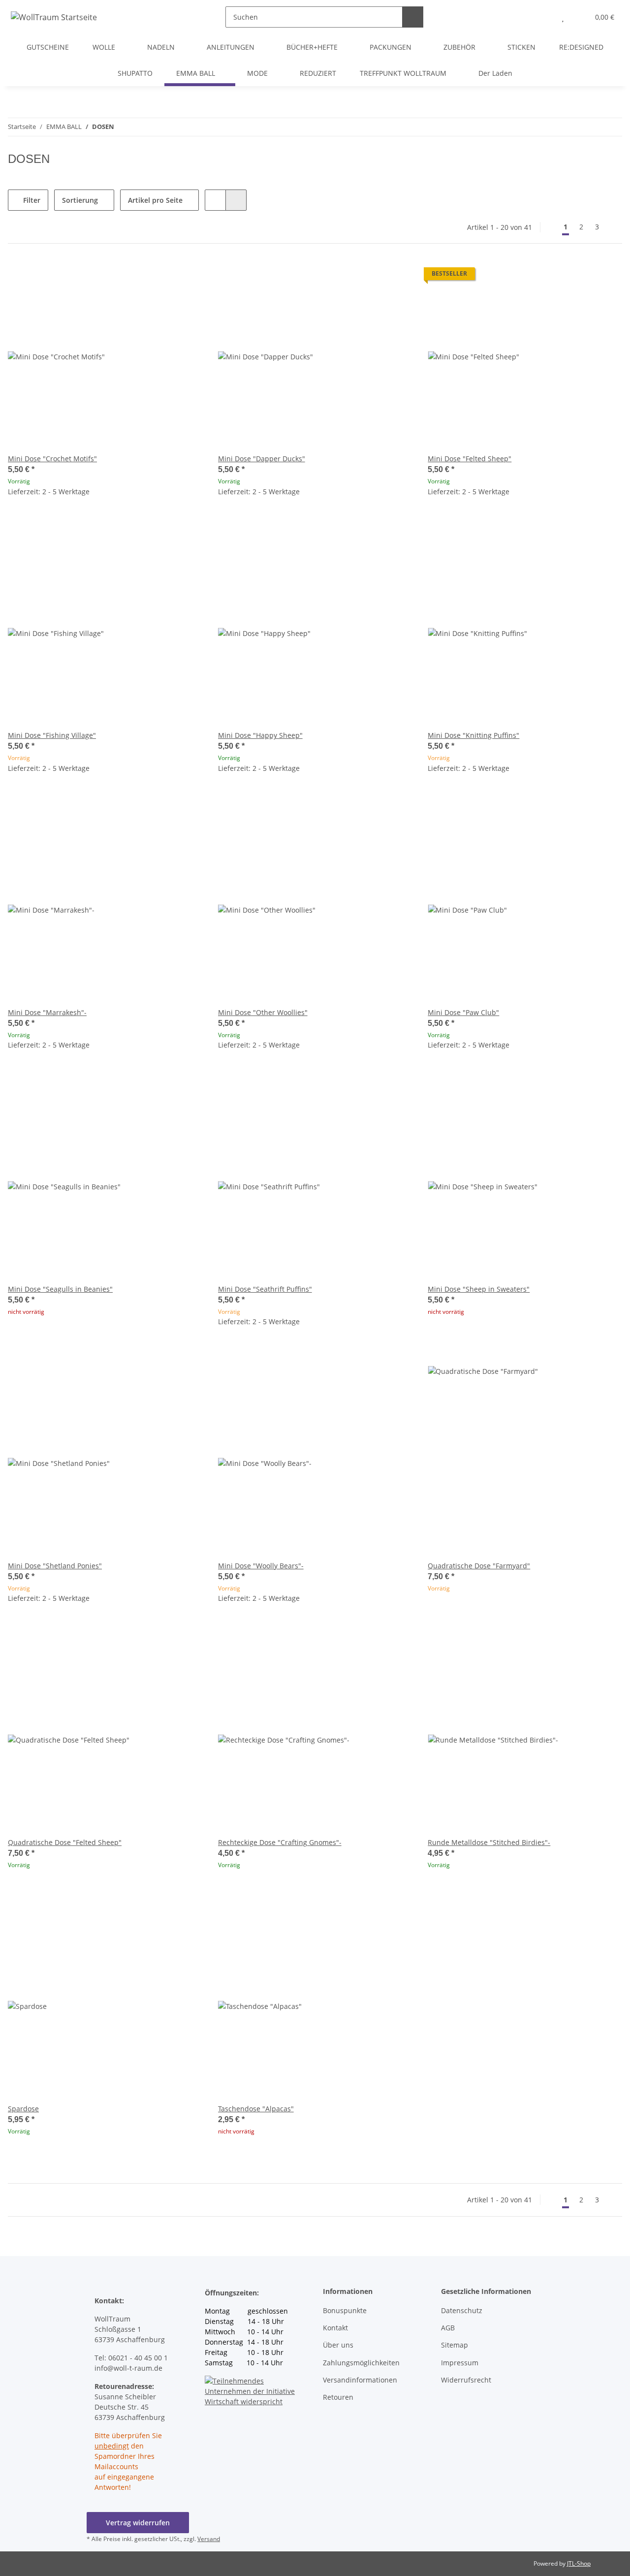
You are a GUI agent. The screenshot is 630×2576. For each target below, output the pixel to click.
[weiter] (614, 227)
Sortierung (80, 200)
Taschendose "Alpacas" (256, 2109)
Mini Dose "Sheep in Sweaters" (479, 1289)
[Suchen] (413, 17)
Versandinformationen (360, 2380)
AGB (448, 2328)
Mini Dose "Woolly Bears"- (261, 1566)
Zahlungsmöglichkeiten (361, 2363)
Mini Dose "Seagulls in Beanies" (60, 1289)
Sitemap (455, 2345)
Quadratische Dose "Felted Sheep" (65, 1842)
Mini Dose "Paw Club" (463, 1012)
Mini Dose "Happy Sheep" (260, 735)
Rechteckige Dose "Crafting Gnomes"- (280, 1842)
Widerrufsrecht (466, 2380)
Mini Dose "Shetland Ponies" (55, 1566)
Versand (209, 2539)
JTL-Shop (579, 2563)
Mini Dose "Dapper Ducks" (262, 459)
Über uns (338, 2345)
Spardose (23, 2109)
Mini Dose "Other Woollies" (263, 1012)
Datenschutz (462, 2310)
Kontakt (335, 2328)
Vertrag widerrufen (138, 2523)
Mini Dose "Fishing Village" (52, 735)
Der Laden (495, 73)
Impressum (460, 2363)
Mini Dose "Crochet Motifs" (52, 459)
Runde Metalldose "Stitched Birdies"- (489, 1842)
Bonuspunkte (345, 2310)
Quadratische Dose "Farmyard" (479, 1566)
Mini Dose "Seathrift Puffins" (265, 1289)
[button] (543, 17)
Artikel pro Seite (155, 200)
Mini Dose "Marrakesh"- (47, 1012)
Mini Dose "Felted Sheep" (470, 459)
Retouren (338, 2397)
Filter (31, 200)
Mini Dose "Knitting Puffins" (473, 735)
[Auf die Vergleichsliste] (160, 276)
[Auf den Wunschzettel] (186, 276)
